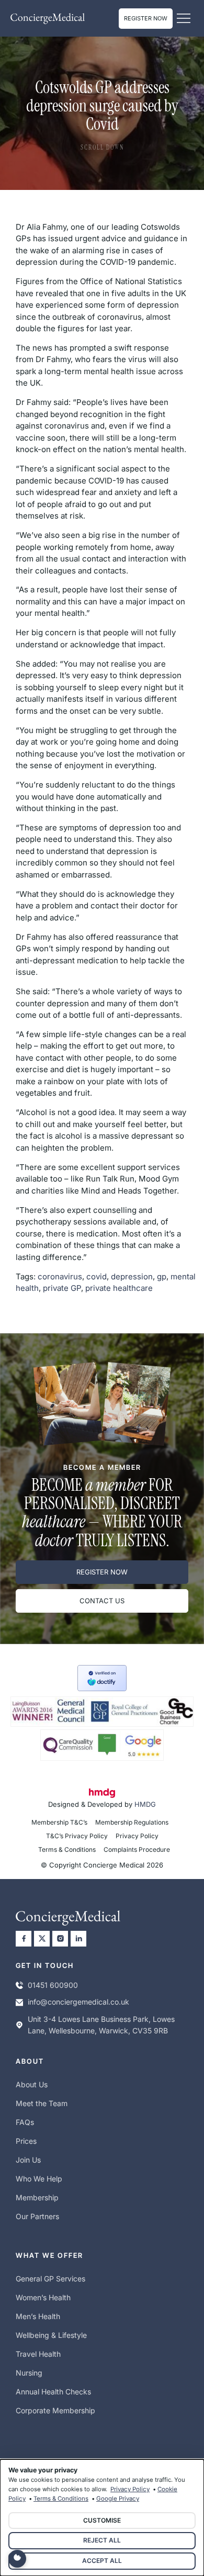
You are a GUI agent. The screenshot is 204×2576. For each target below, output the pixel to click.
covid (97, 1276)
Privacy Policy (137, 1836)
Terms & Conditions (67, 1849)
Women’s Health (43, 2297)
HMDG (145, 1804)
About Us (32, 2084)
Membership (37, 2197)
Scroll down (102, 148)
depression (132, 1276)
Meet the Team (42, 2103)
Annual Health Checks (53, 2392)
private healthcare (119, 1288)
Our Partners (37, 2216)
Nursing (29, 2373)
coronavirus (60, 1276)
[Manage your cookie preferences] (17, 2559)
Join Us (28, 2160)
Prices (26, 2141)
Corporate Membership (55, 2410)
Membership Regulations (132, 1822)
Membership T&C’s (59, 1822)
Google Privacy (118, 2499)
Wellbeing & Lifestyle (51, 2335)
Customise (102, 2520)
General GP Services (50, 2279)
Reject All (102, 2540)
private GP (62, 1288)
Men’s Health (38, 2316)
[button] (183, 19)
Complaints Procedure (137, 1849)
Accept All (102, 2561)
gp (162, 1276)
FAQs (25, 2122)
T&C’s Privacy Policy (77, 1836)
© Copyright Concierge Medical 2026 (102, 1865)
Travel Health (38, 2354)
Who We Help (39, 2179)
